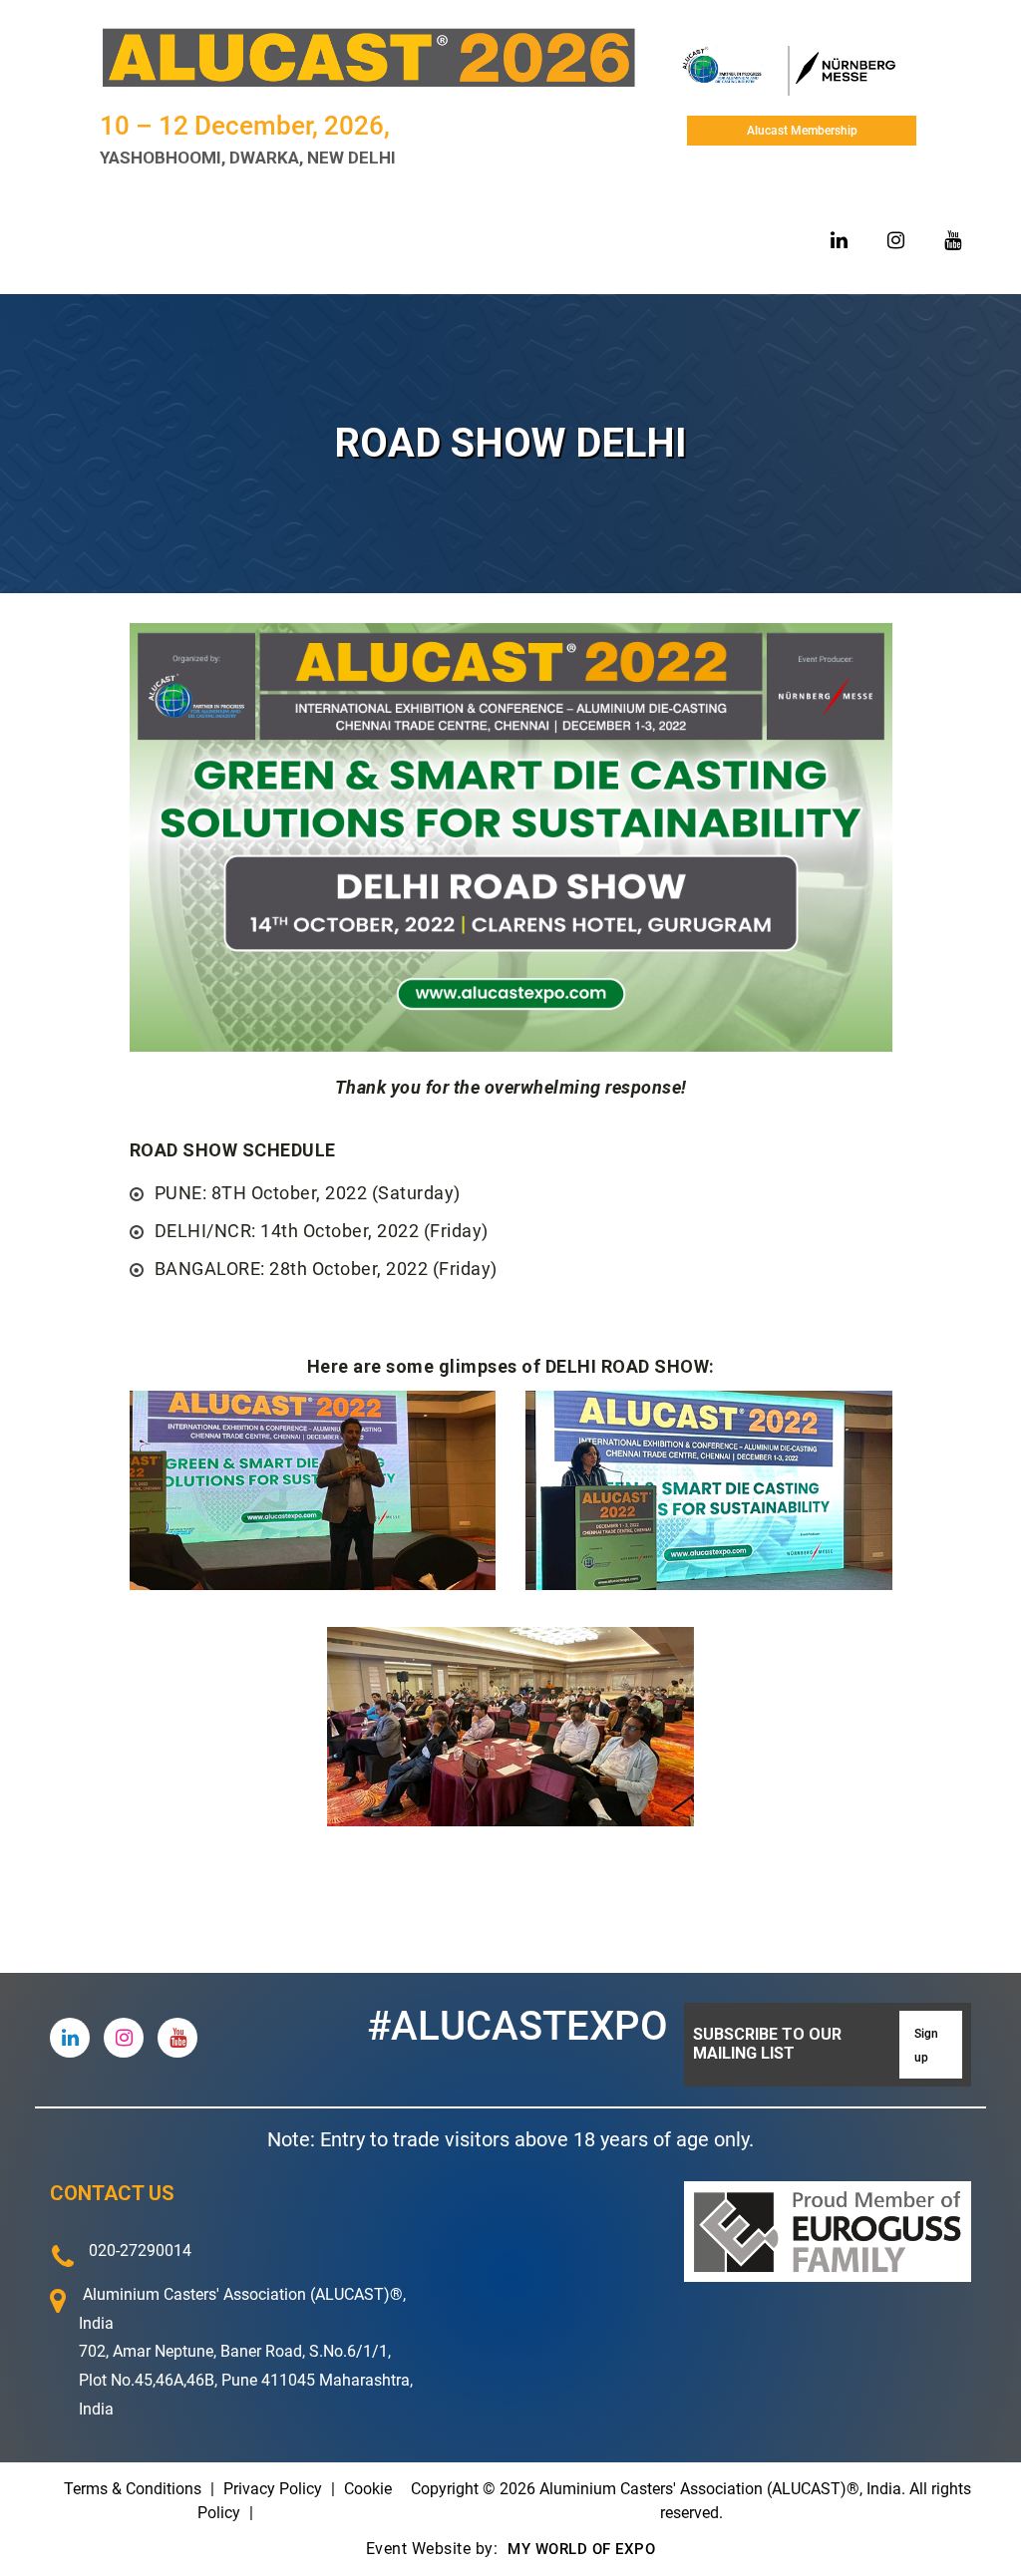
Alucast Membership (802, 131)
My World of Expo (580, 2549)
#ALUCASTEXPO (517, 2026)
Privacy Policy (273, 2489)
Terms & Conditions (133, 2489)
